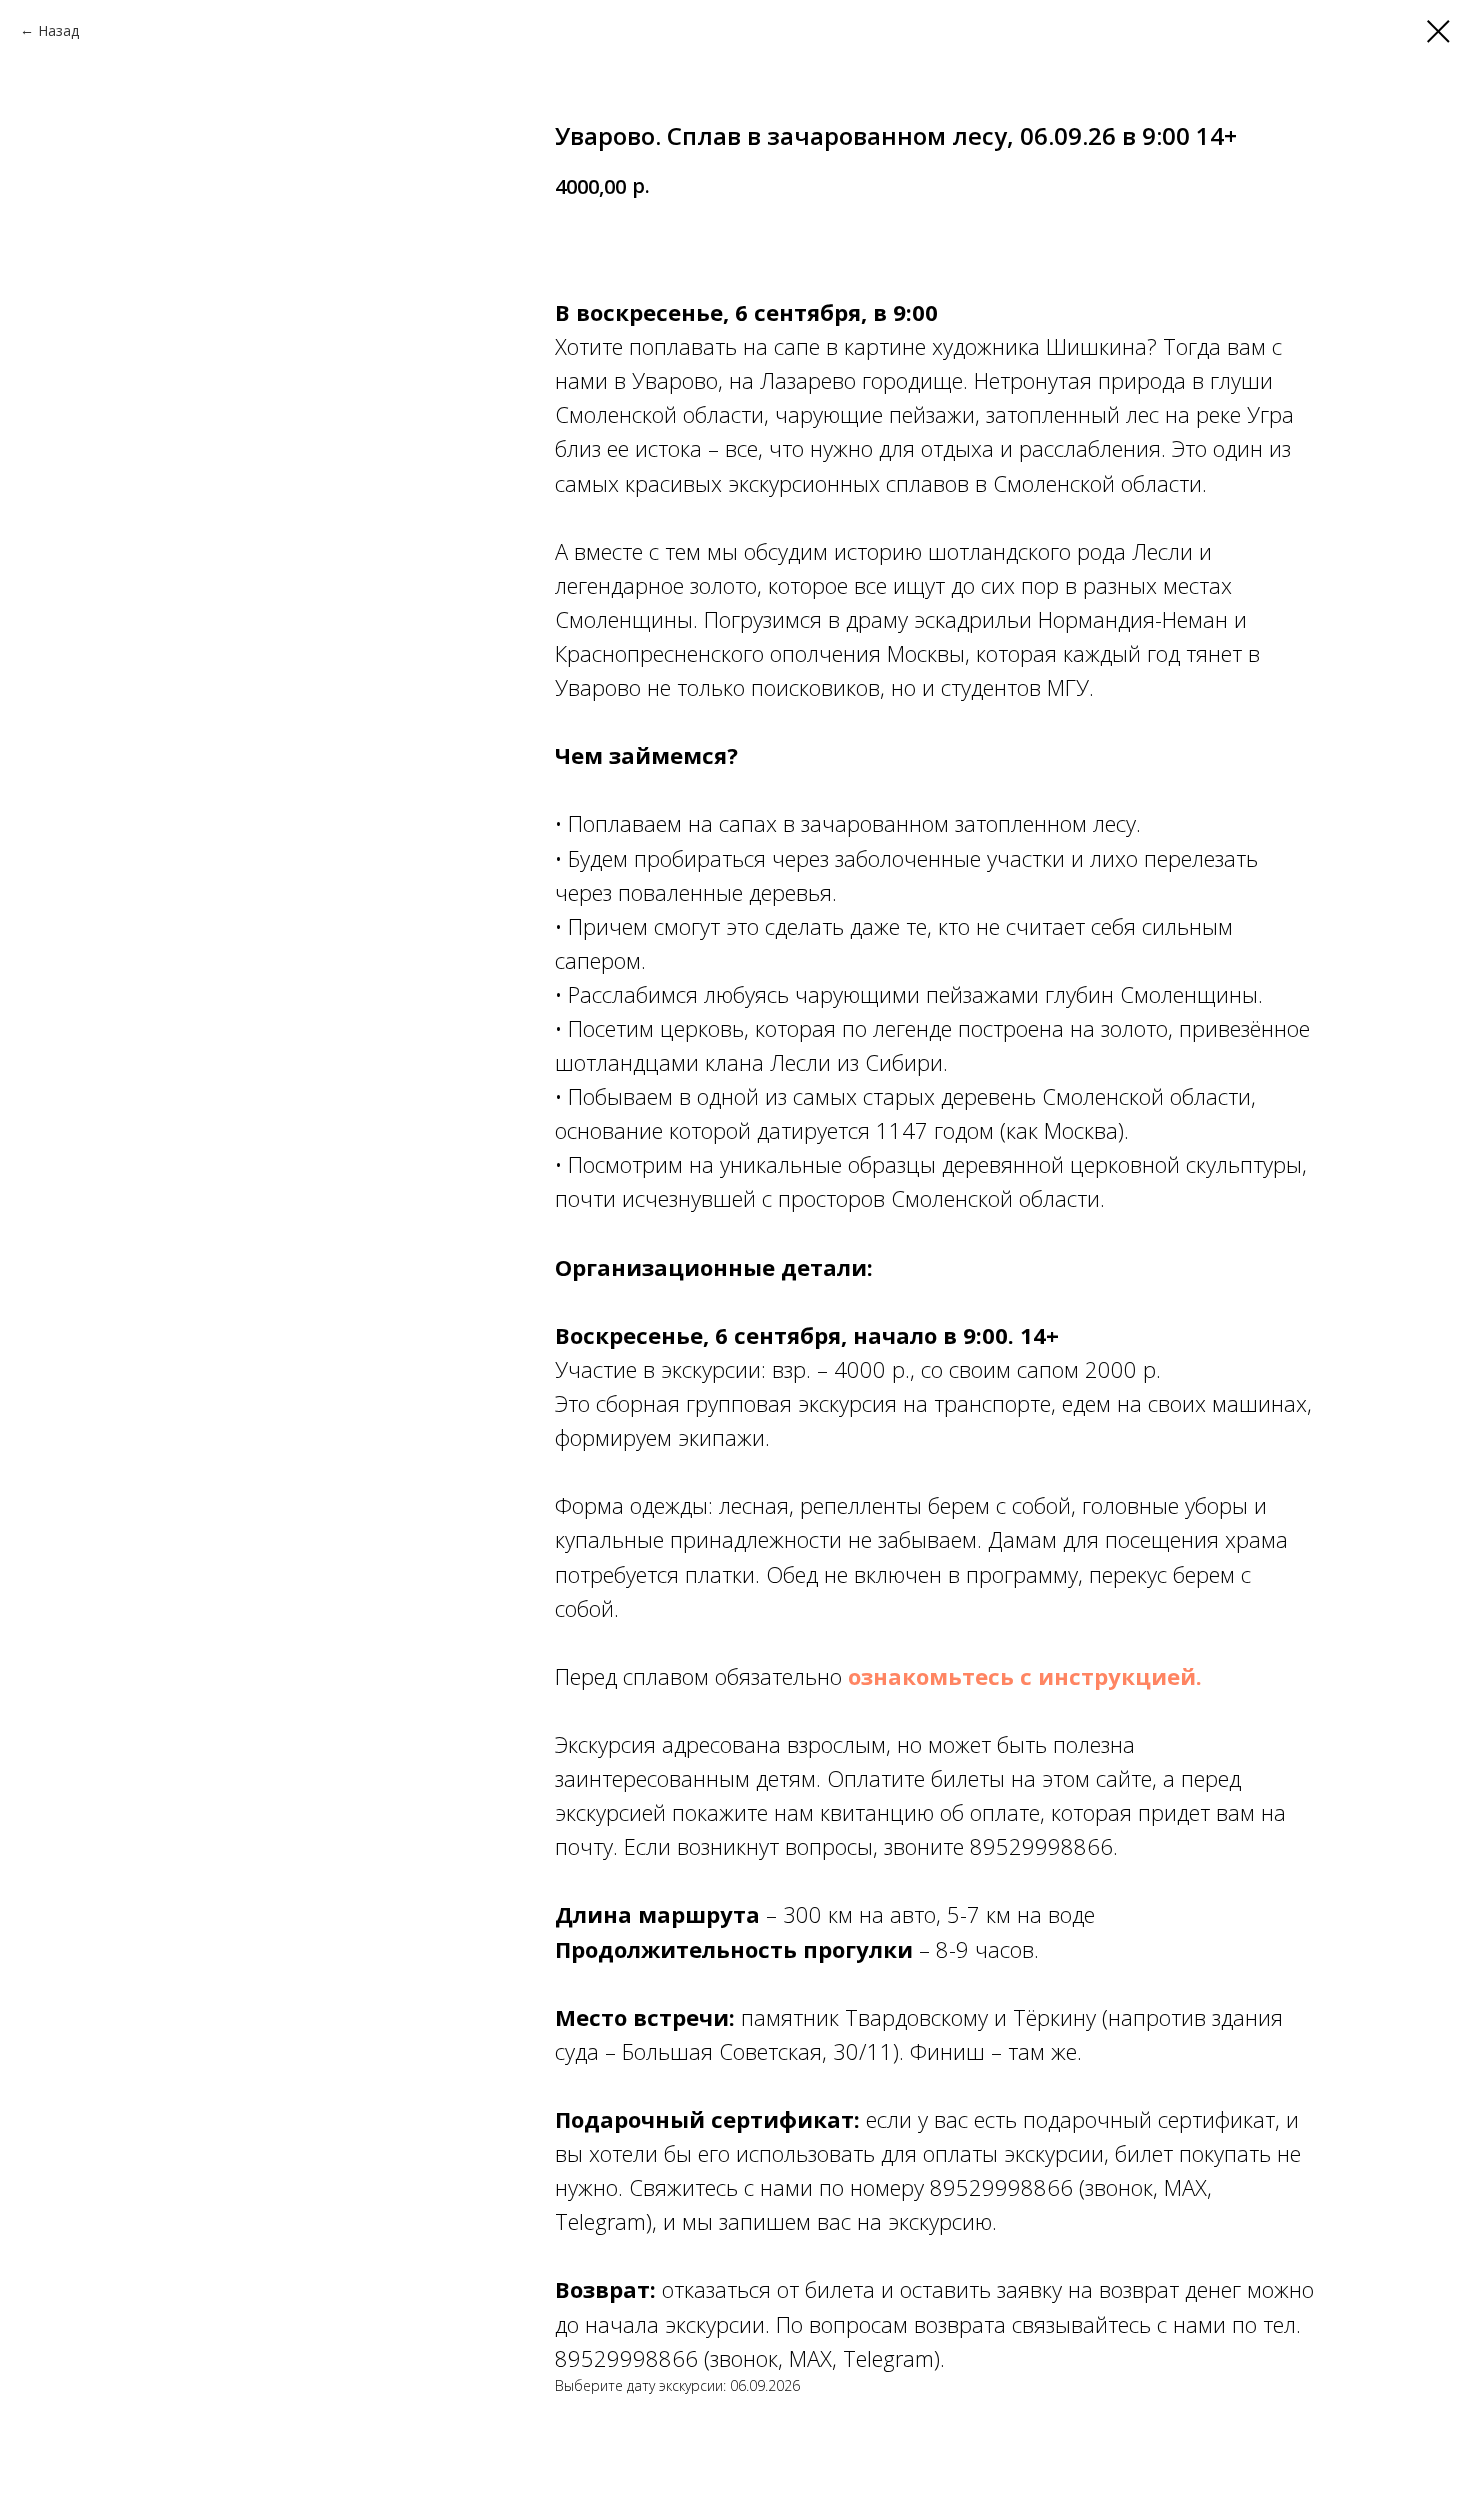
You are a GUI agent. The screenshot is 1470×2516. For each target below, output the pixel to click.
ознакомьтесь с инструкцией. (1025, 1676)
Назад (58, 30)
